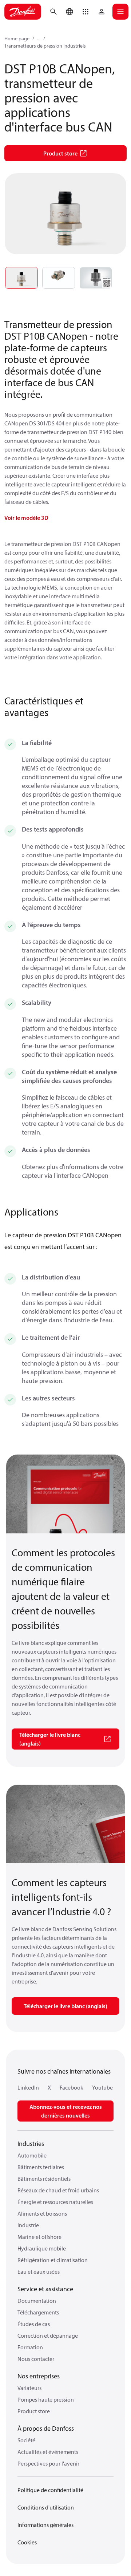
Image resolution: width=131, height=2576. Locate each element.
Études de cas (34, 2324)
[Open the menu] (120, 12)
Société (26, 2440)
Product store (34, 2411)
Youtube (102, 2087)
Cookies (27, 2542)
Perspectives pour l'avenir (48, 2463)
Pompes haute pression (46, 2399)
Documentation (37, 2301)
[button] (86, 12)
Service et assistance (45, 2289)
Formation (30, 2347)
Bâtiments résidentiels (44, 2179)
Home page (17, 39)
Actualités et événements (48, 2452)
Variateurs (29, 2388)
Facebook (72, 2087)
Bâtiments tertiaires (41, 2167)
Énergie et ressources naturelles (55, 2202)
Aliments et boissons (42, 2213)
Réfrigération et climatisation (53, 2260)
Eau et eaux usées (39, 2272)
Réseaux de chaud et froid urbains (58, 2190)
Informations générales (45, 2525)
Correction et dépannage (48, 2336)
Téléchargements (38, 2312)
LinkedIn (28, 2087)
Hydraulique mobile (42, 2248)
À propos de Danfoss (46, 2428)
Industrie (28, 2225)
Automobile (32, 2155)
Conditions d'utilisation (46, 2507)
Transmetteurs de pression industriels (45, 46)
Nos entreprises (39, 2376)
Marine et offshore (39, 2237)
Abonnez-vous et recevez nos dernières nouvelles (66, 2111)
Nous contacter (36, 2359)
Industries (31, 2144)
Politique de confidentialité (50, 2490)
